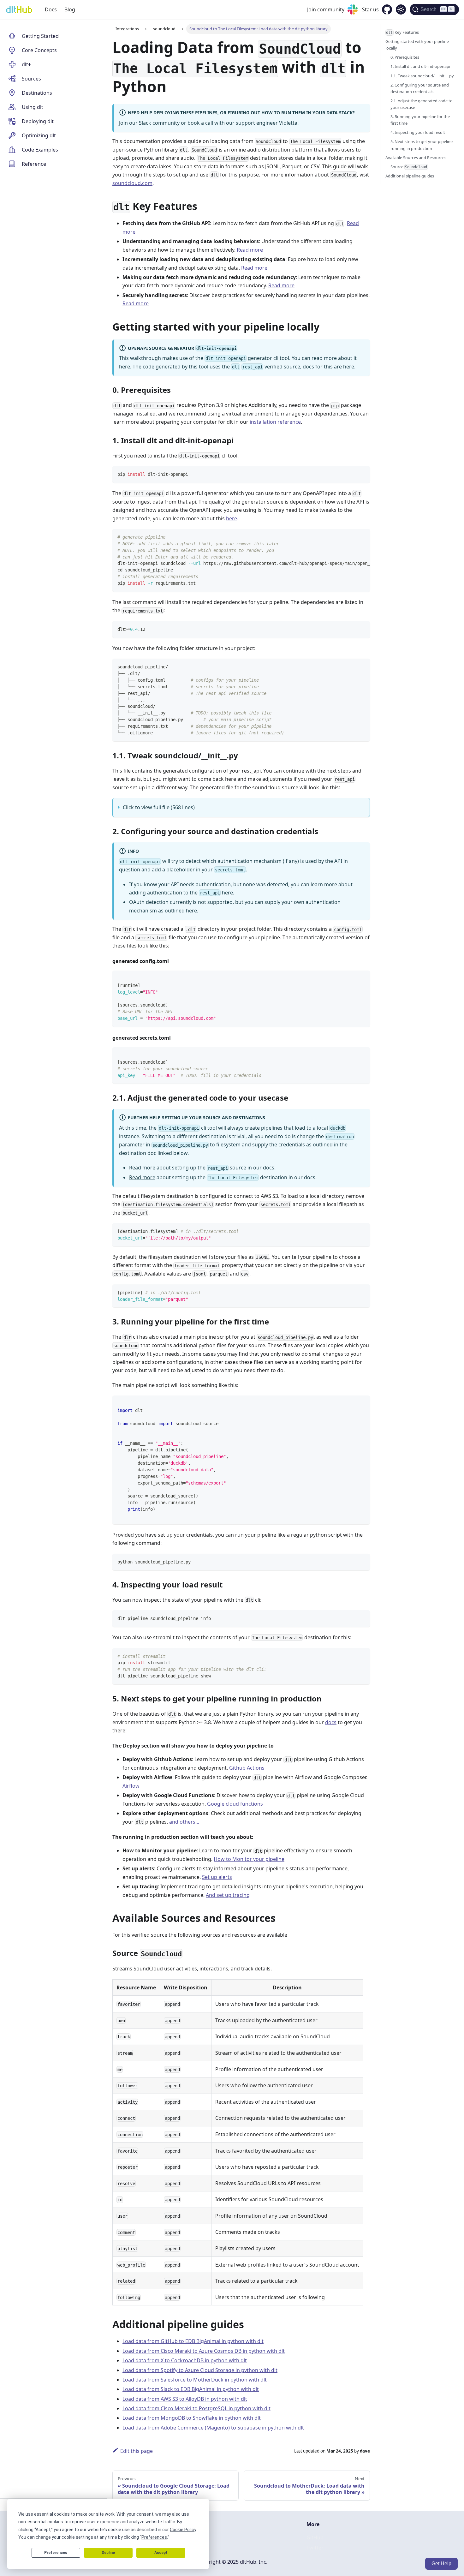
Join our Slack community (149, 123)
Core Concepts (39, 50)
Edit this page (137, 2451)
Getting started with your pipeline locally (417, 45)
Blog (70, 9)
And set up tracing (228, 1895)
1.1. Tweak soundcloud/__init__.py (422, 76)
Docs (51, 9)
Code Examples (40, 150)
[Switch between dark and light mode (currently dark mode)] (401, 9)
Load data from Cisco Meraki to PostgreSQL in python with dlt (196, 2408)
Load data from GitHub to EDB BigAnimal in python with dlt (193, 2341)
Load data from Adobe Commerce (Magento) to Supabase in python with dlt (213, 2428)
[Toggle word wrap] (351, 537)
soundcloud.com (132, 183)
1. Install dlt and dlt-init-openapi (420, 66)
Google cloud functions (235, 1804)
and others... (184, 1822)
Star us (370, 9)
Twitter (315, 2548)
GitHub (315, 2537)
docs (331, 1722)
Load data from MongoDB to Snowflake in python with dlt (192, 2418)
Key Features (402, 32)
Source (409, 167)
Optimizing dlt (39, 135)
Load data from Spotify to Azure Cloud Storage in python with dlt (200, 2370)
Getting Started (40, 36)
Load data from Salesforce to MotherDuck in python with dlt (195, 2380)
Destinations (37, 93)
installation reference (275, 422)
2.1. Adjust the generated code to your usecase (422, 104)
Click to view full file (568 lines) (159, 807)
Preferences (56, 2553)
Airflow (131, 1786)
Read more (250, 250)
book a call (200, 123)
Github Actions (247, 1768)
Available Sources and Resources (416, 158)
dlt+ (26, 64)
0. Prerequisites (405, 57)
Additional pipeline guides (410, 176)
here (125, 367)
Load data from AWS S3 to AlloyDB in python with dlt (185, 2399)
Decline (108, 2553)
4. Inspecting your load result (418, 132)
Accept (161, 2553)
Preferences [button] (154, 2537)
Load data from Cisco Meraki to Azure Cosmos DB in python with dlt (204, 2351)
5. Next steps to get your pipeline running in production (422, 145)
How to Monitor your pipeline (249, 1859)
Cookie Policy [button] (183, 2530)
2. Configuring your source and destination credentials (420, 88)
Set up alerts (217, 1877)
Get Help (441, 2564)
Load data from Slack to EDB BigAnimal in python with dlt (191, 2389)
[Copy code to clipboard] (362, 474)
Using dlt (33, 107)
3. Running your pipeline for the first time (420, 120)
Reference (34, 164)
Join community (326, 9)
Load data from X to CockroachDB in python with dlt (185, 2360)
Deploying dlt (38, 121)
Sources (31, 79)
